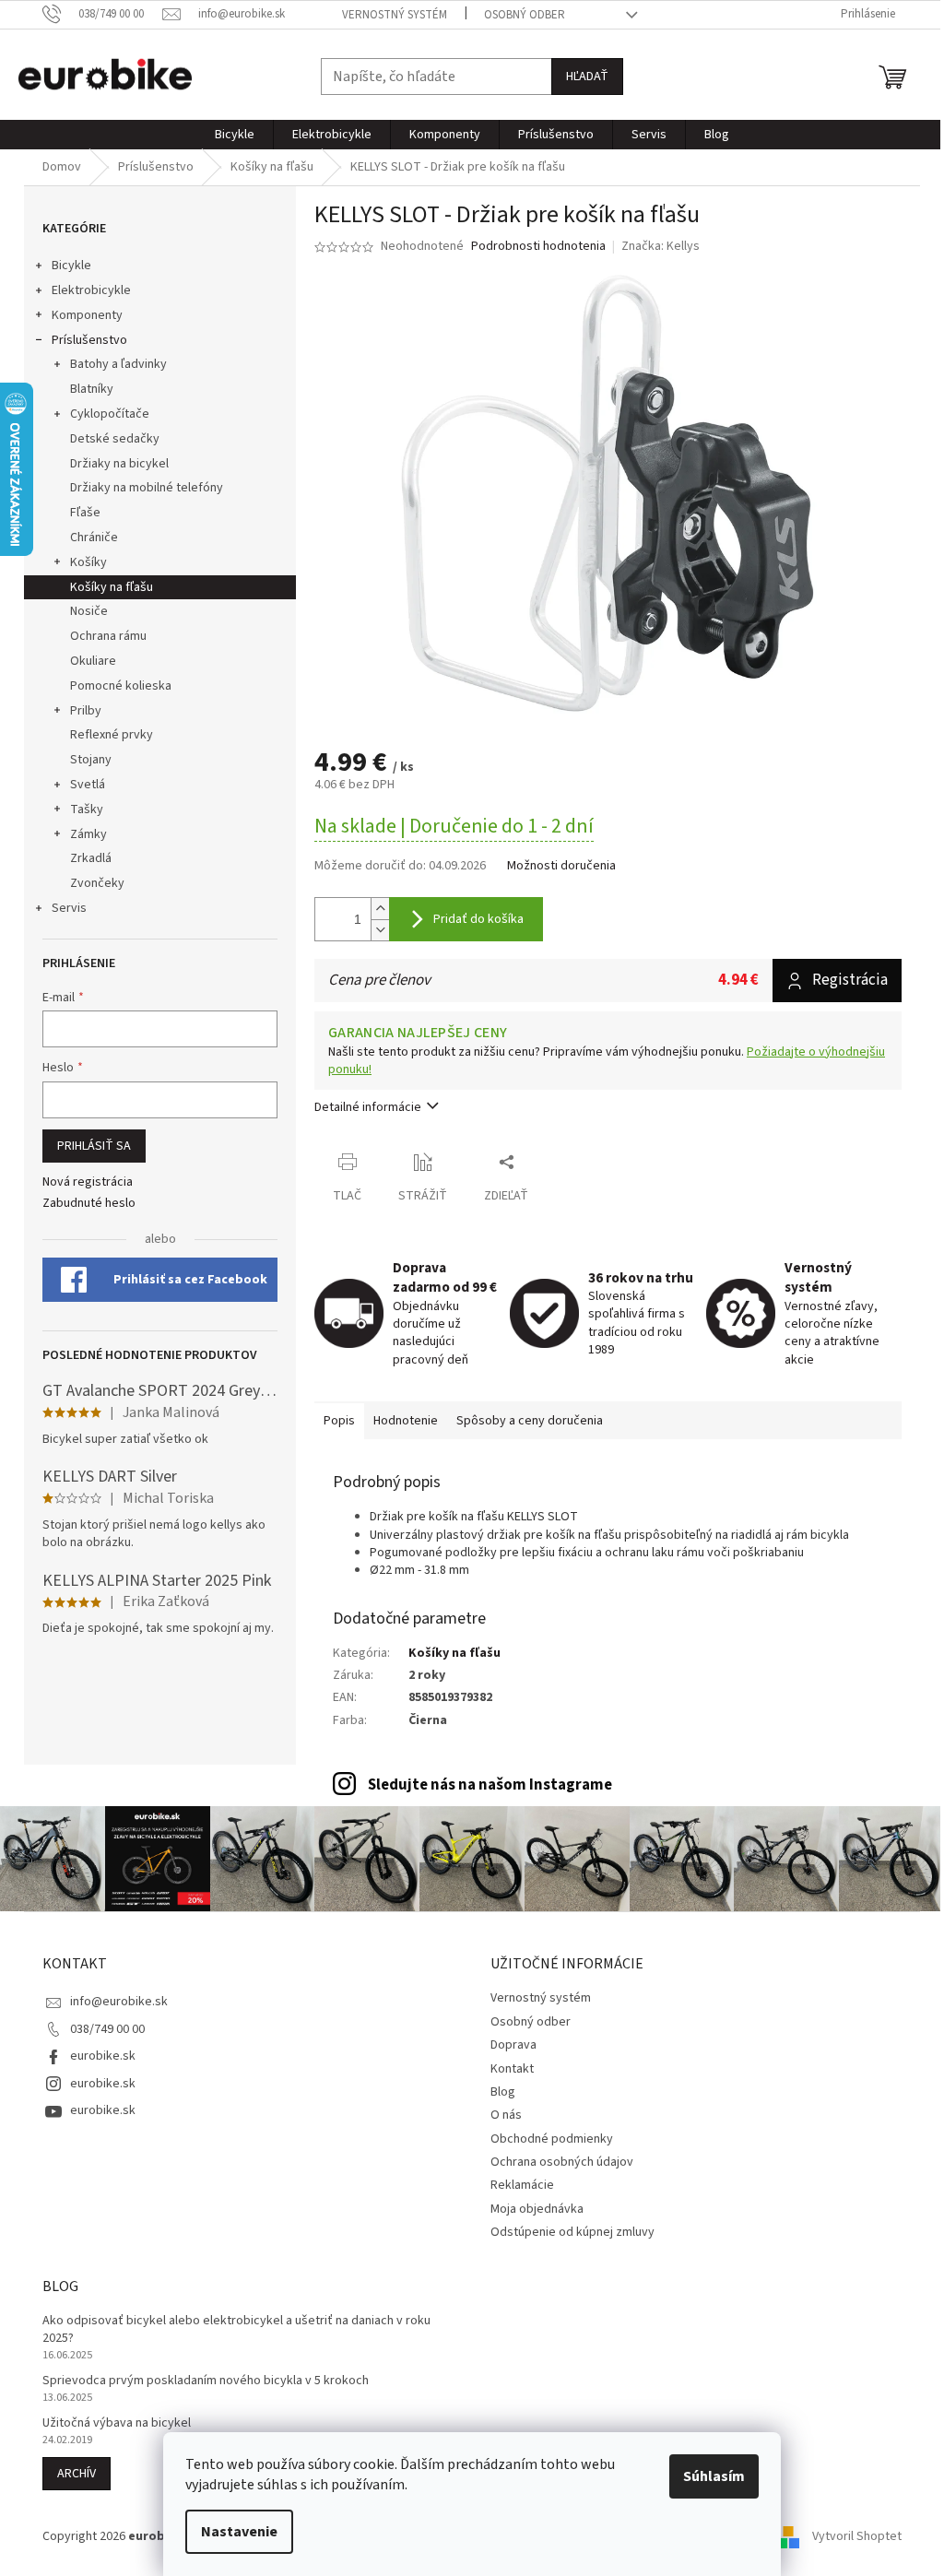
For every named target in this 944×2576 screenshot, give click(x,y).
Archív (77, 2474)
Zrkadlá (91, 858)
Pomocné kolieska (121, 686)
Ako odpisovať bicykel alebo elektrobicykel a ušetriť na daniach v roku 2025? (236, 2330)
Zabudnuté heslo (89, 1204)
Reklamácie (522, 2185)
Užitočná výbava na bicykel (117, 2423)
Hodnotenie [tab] (406, 1421)
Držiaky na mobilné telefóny (147, 488)
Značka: (661, 246)
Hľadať (587, 77)
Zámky (88, 834)
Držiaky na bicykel (119, 464)
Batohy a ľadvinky (118, 364)
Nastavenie (239, 2532)
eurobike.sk (103, 2056)
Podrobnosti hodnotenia (538, 247)
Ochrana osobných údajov (562, 2162)
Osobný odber (525, 15)
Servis (69, 908)
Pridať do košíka (478, 919)
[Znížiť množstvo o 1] (380, 930)
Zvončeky (97, 883)
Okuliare (93, 661)
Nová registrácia (88, 1182)
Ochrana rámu (108, 636)
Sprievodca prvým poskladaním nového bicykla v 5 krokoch (206, 2381)
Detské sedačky (115, 439)
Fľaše (85, 513)
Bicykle (71, 266)
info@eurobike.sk (119, 2002)
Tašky (87, 809)
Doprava (513, 2045)
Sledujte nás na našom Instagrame (490, 1785)
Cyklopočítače (110, 414)
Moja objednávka (537, 2209)
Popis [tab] (339, 1421)
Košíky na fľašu (112, 587)
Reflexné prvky (112, 735)
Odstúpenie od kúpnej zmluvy (572, 2232)
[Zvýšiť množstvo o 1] (380, 909)
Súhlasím (714, 2476)
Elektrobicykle (91, 290)
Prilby (86, 711)
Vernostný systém (395, 15)
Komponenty (87, 315)
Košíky (88, 562)
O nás (506, 2115)
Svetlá (88, 785)
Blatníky (92, 389)
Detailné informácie (368, 1107)
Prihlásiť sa (94, 1146)
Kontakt (512, 2069)
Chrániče (94, 538)
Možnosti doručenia (561, 866)
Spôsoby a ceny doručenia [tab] (530, 1421)
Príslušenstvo (89, 340)
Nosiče (89, 611)
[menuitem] (235, 135)
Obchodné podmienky (552, 2139)
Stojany (91, 760)
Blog (503, 2092)
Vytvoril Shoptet (857, 2536)
